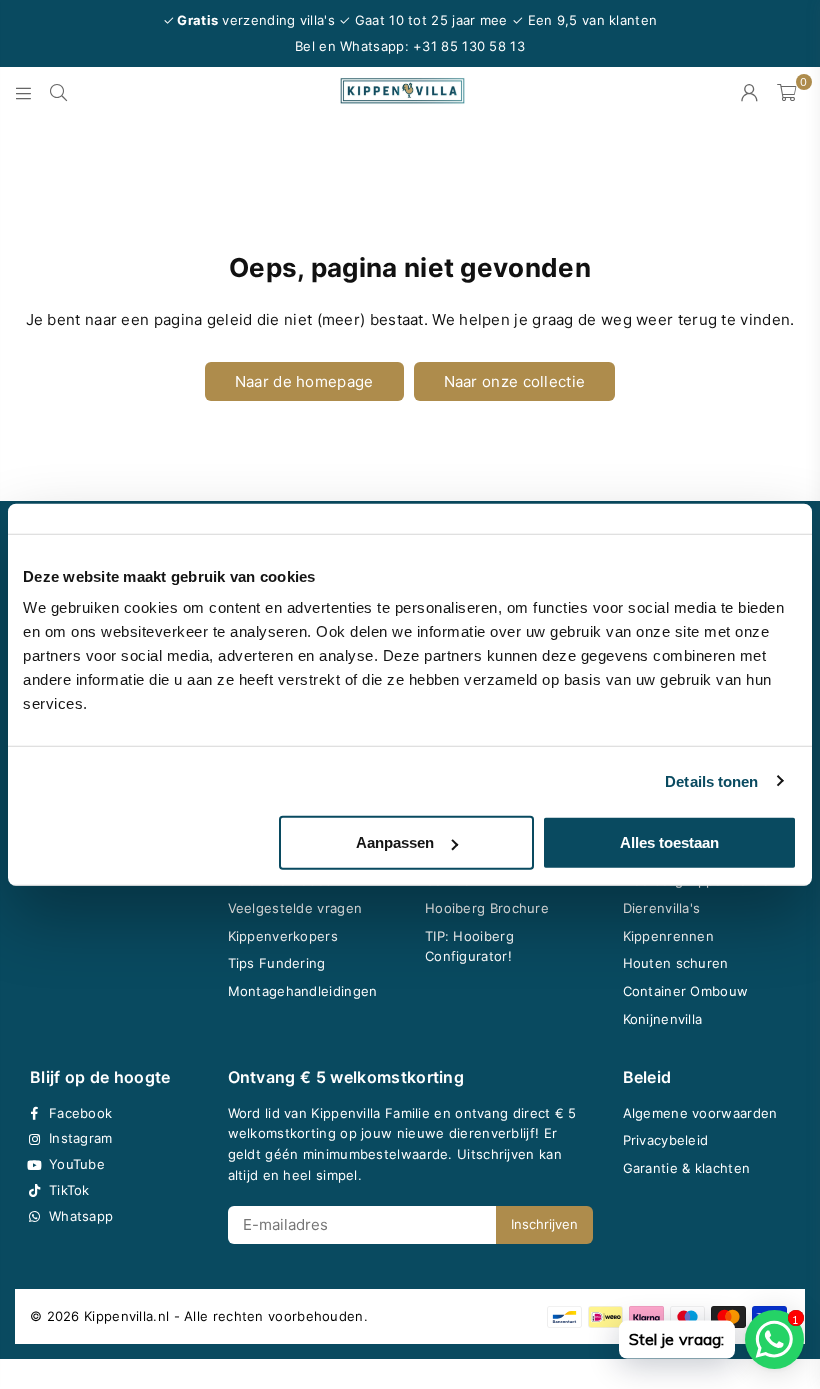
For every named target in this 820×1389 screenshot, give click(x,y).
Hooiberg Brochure (487, 908)
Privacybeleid (666, 1140)
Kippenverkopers (283, 936)
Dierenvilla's (662, 908)
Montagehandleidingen (303, 991)
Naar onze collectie (515, 381)
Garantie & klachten (687, 1168)
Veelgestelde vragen (295, 908)
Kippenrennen (669, 936)
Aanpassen (395, 842)
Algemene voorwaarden (700, 1113)
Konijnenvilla (663, 1019)
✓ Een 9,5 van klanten (584, 20)
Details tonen (711, 780)
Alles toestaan (669, 842)
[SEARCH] (58, 92)
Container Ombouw (686, 991)
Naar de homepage (304, 381)
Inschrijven (544, 1224)
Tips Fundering (277, 963)
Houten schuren (676, 963)
